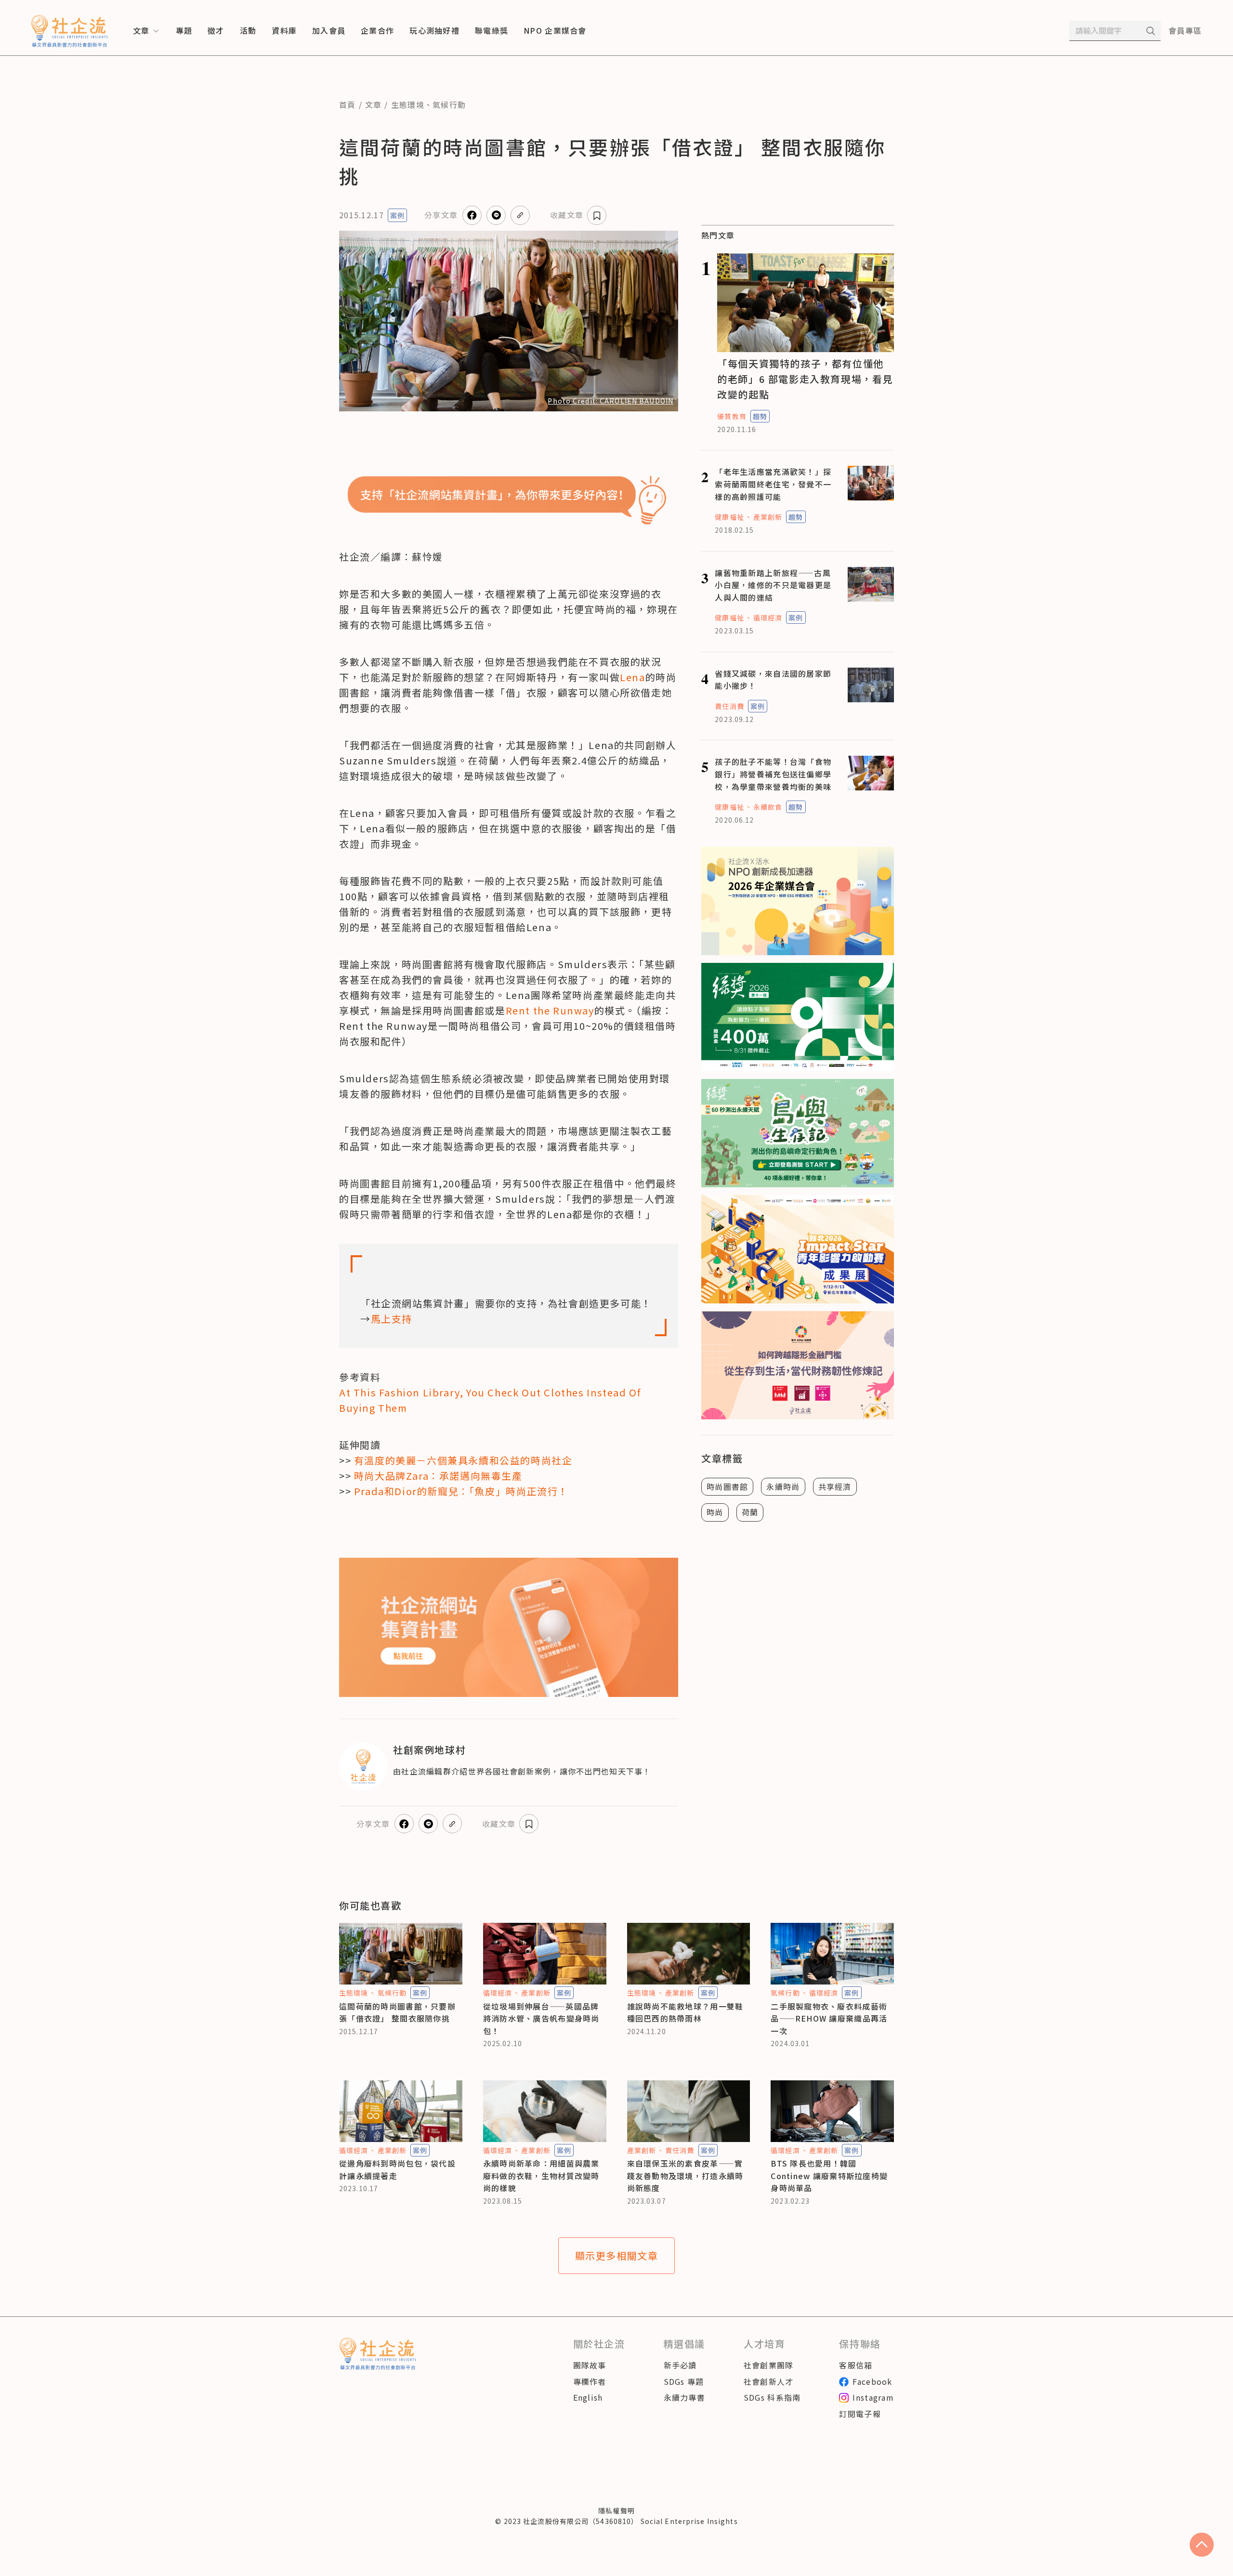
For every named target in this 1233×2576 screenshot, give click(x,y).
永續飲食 (768, 807)
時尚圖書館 (727, 1486)
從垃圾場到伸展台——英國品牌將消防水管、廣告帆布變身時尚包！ (541, 2018)
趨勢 (760, 416)
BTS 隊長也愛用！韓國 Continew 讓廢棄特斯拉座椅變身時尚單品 (829, 2175)
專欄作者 (590, 2381)
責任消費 (729, 706)
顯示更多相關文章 (617, 2255)
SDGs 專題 (684, 2381)
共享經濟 (835, 1486)
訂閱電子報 (860, 2414)
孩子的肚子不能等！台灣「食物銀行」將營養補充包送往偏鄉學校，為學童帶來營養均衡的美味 (773, 774)
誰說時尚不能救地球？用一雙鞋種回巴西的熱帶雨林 (685, 2012)
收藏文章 (567, 215)
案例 (397, 215)
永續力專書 (684, 2397)
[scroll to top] (1202, 2545)
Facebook (872, 2381)
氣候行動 (449, 105)
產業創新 (768, 517)
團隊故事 (590, 2365)
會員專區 (1185, 30)
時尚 (715, 1512)
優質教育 (732, 416)
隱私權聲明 (616, 2510)
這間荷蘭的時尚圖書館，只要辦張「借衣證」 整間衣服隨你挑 (397, 2012)
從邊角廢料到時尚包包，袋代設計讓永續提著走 (397, 2169)
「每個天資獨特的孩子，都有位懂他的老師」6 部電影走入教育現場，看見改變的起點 (805, 379)
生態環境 (408, 105)
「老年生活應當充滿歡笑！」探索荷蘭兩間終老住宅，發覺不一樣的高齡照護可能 (773, 484)
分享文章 (441, 215)
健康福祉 (729, 517)
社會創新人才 (769, 2381)
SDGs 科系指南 (772, 2397)
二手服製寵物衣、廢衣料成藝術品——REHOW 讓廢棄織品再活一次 (829, 2018)
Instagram (873, 2397)
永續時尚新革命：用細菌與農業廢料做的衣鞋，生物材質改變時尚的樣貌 (541, 2175)
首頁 (348, 105)
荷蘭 (750, 1512)
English (588, 2397)
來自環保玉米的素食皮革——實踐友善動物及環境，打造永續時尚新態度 (685, 2175)
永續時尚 (783, 1486)
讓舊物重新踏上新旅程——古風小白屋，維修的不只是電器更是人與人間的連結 (773, 585)
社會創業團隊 (769, 2365)
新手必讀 (680, 2365)
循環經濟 (768, 618)
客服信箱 (856, 2365)
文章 (374, 105)
